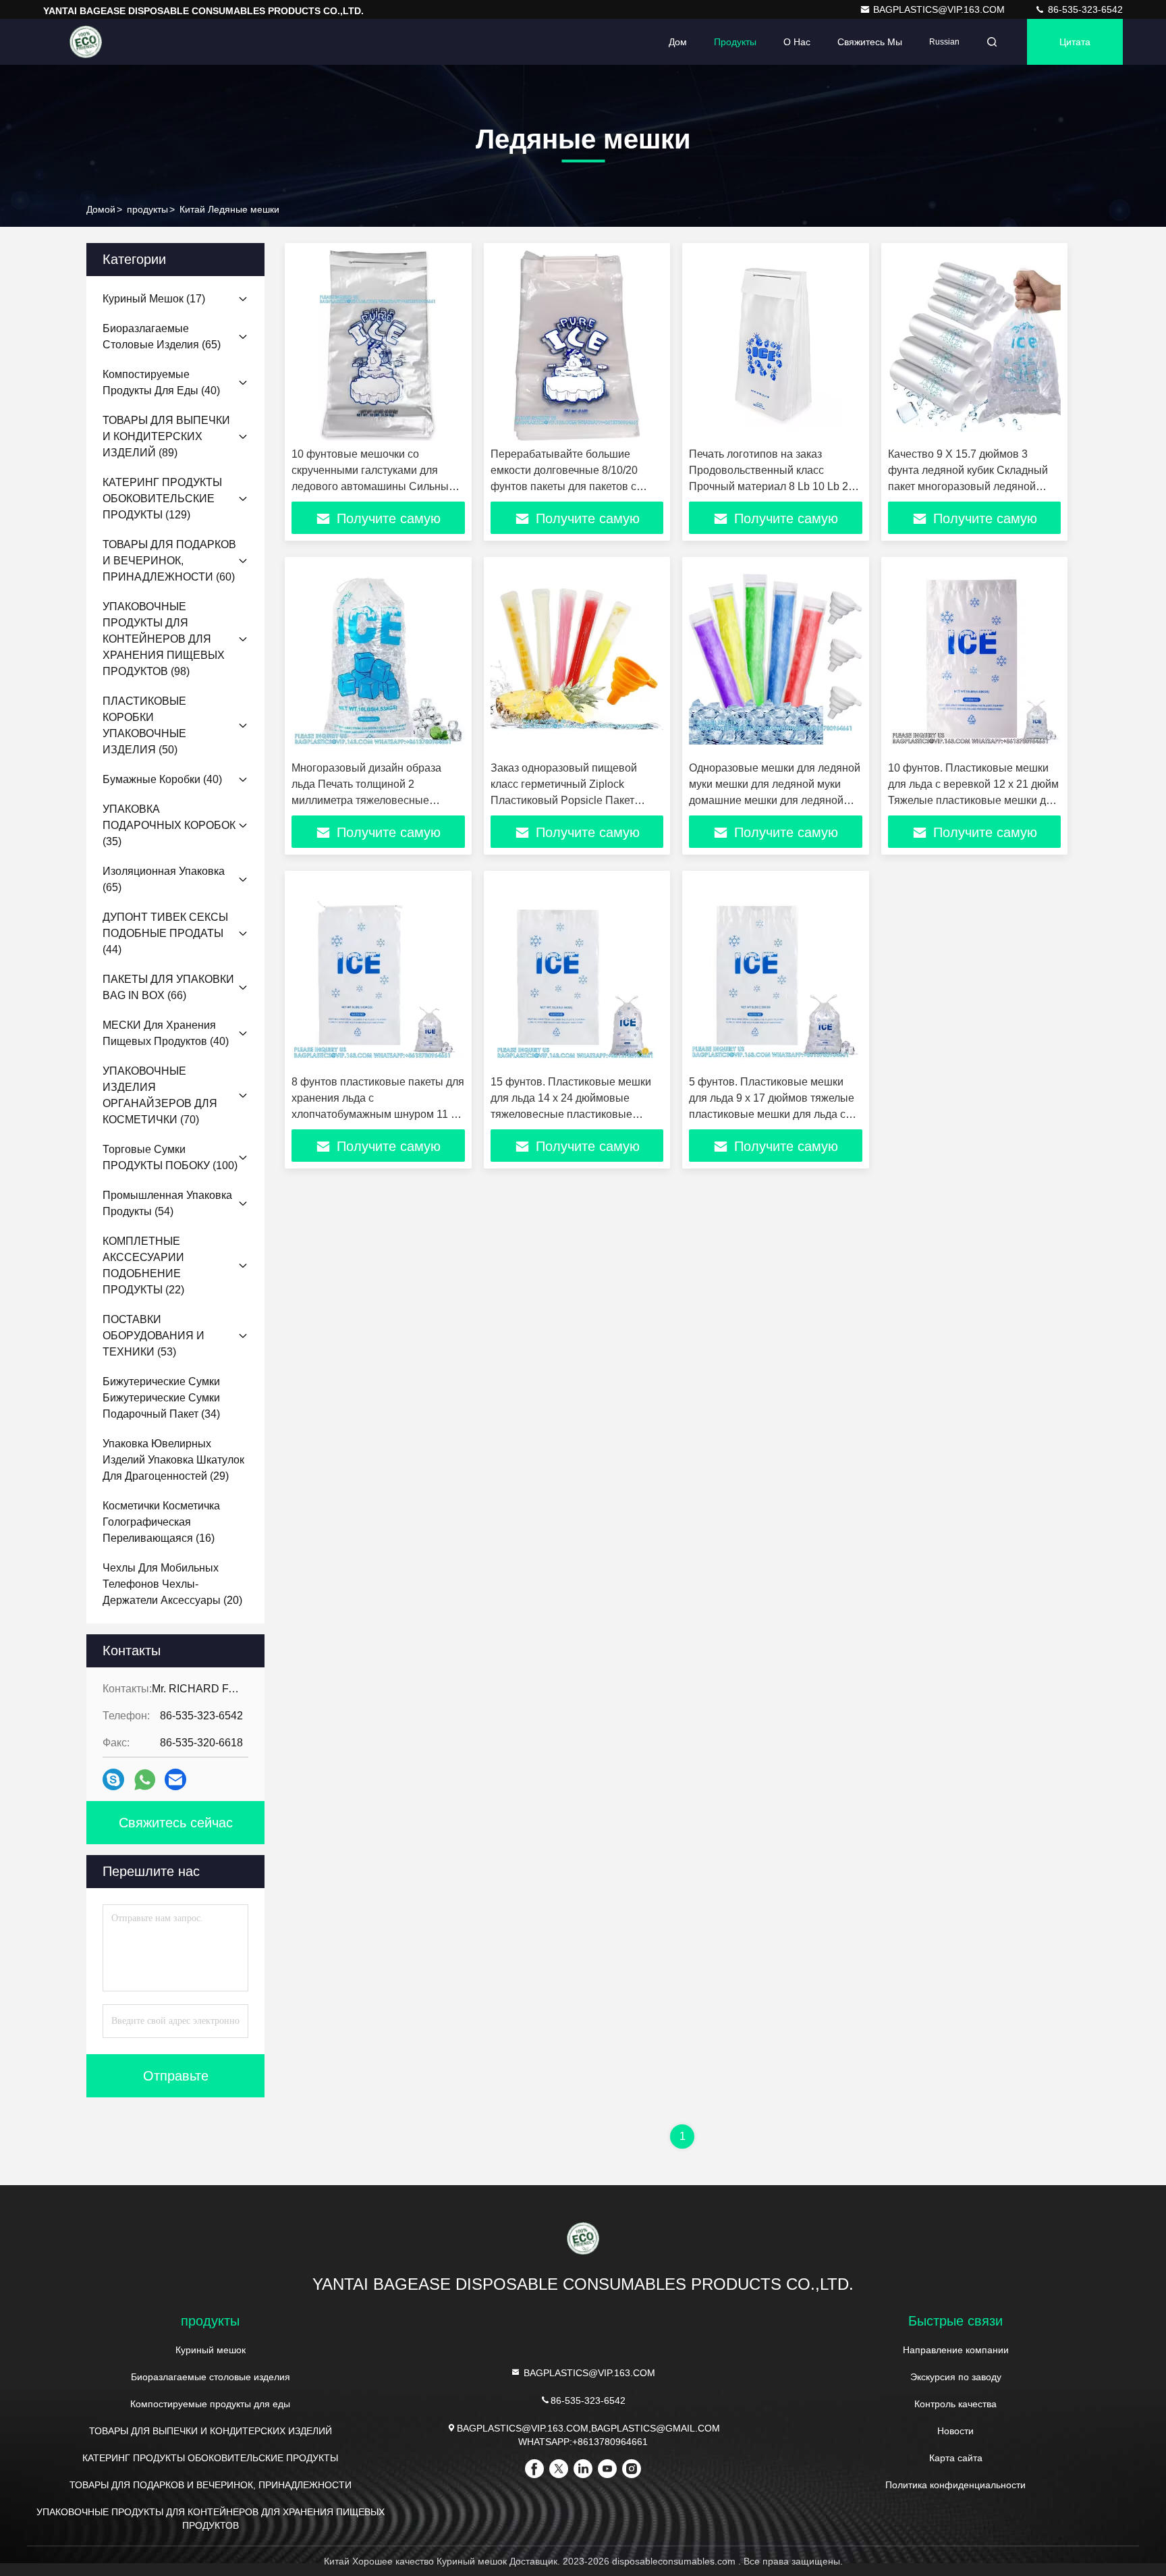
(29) (173, 1460)
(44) (165, 933)
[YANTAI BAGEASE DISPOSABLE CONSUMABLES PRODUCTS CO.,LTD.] (86, 42)
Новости (955, 2431)
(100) (170, 1157)
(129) (162, 499)
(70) (160, 1095)
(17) (154, 299)
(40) (161, 382)
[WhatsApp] (145, 1780)
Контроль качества (955, 2404)
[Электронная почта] (175, 1779)
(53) (154, 1336)
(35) (169, 825)
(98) (164, 639)
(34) (161, 1398)
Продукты (735, 42)
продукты (147, 209)
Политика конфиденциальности (955, 2485)
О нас (797, 42)
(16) (161, 1522)
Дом (678, 42)
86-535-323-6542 (1084, 9)
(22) (143, 1265)
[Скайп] (113, 1779)
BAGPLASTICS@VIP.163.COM (940, 9)
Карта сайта (956, 2458)
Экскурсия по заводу (956, 2377)
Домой (101, 209)
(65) (162, 337)
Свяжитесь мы (870, 42)
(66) (168, 987)
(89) (166, 436)
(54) (167, 1203)
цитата (1075, 42)
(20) (172, 1584)
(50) (144, 725)
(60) (169, 561)
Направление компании (956, 2350)
